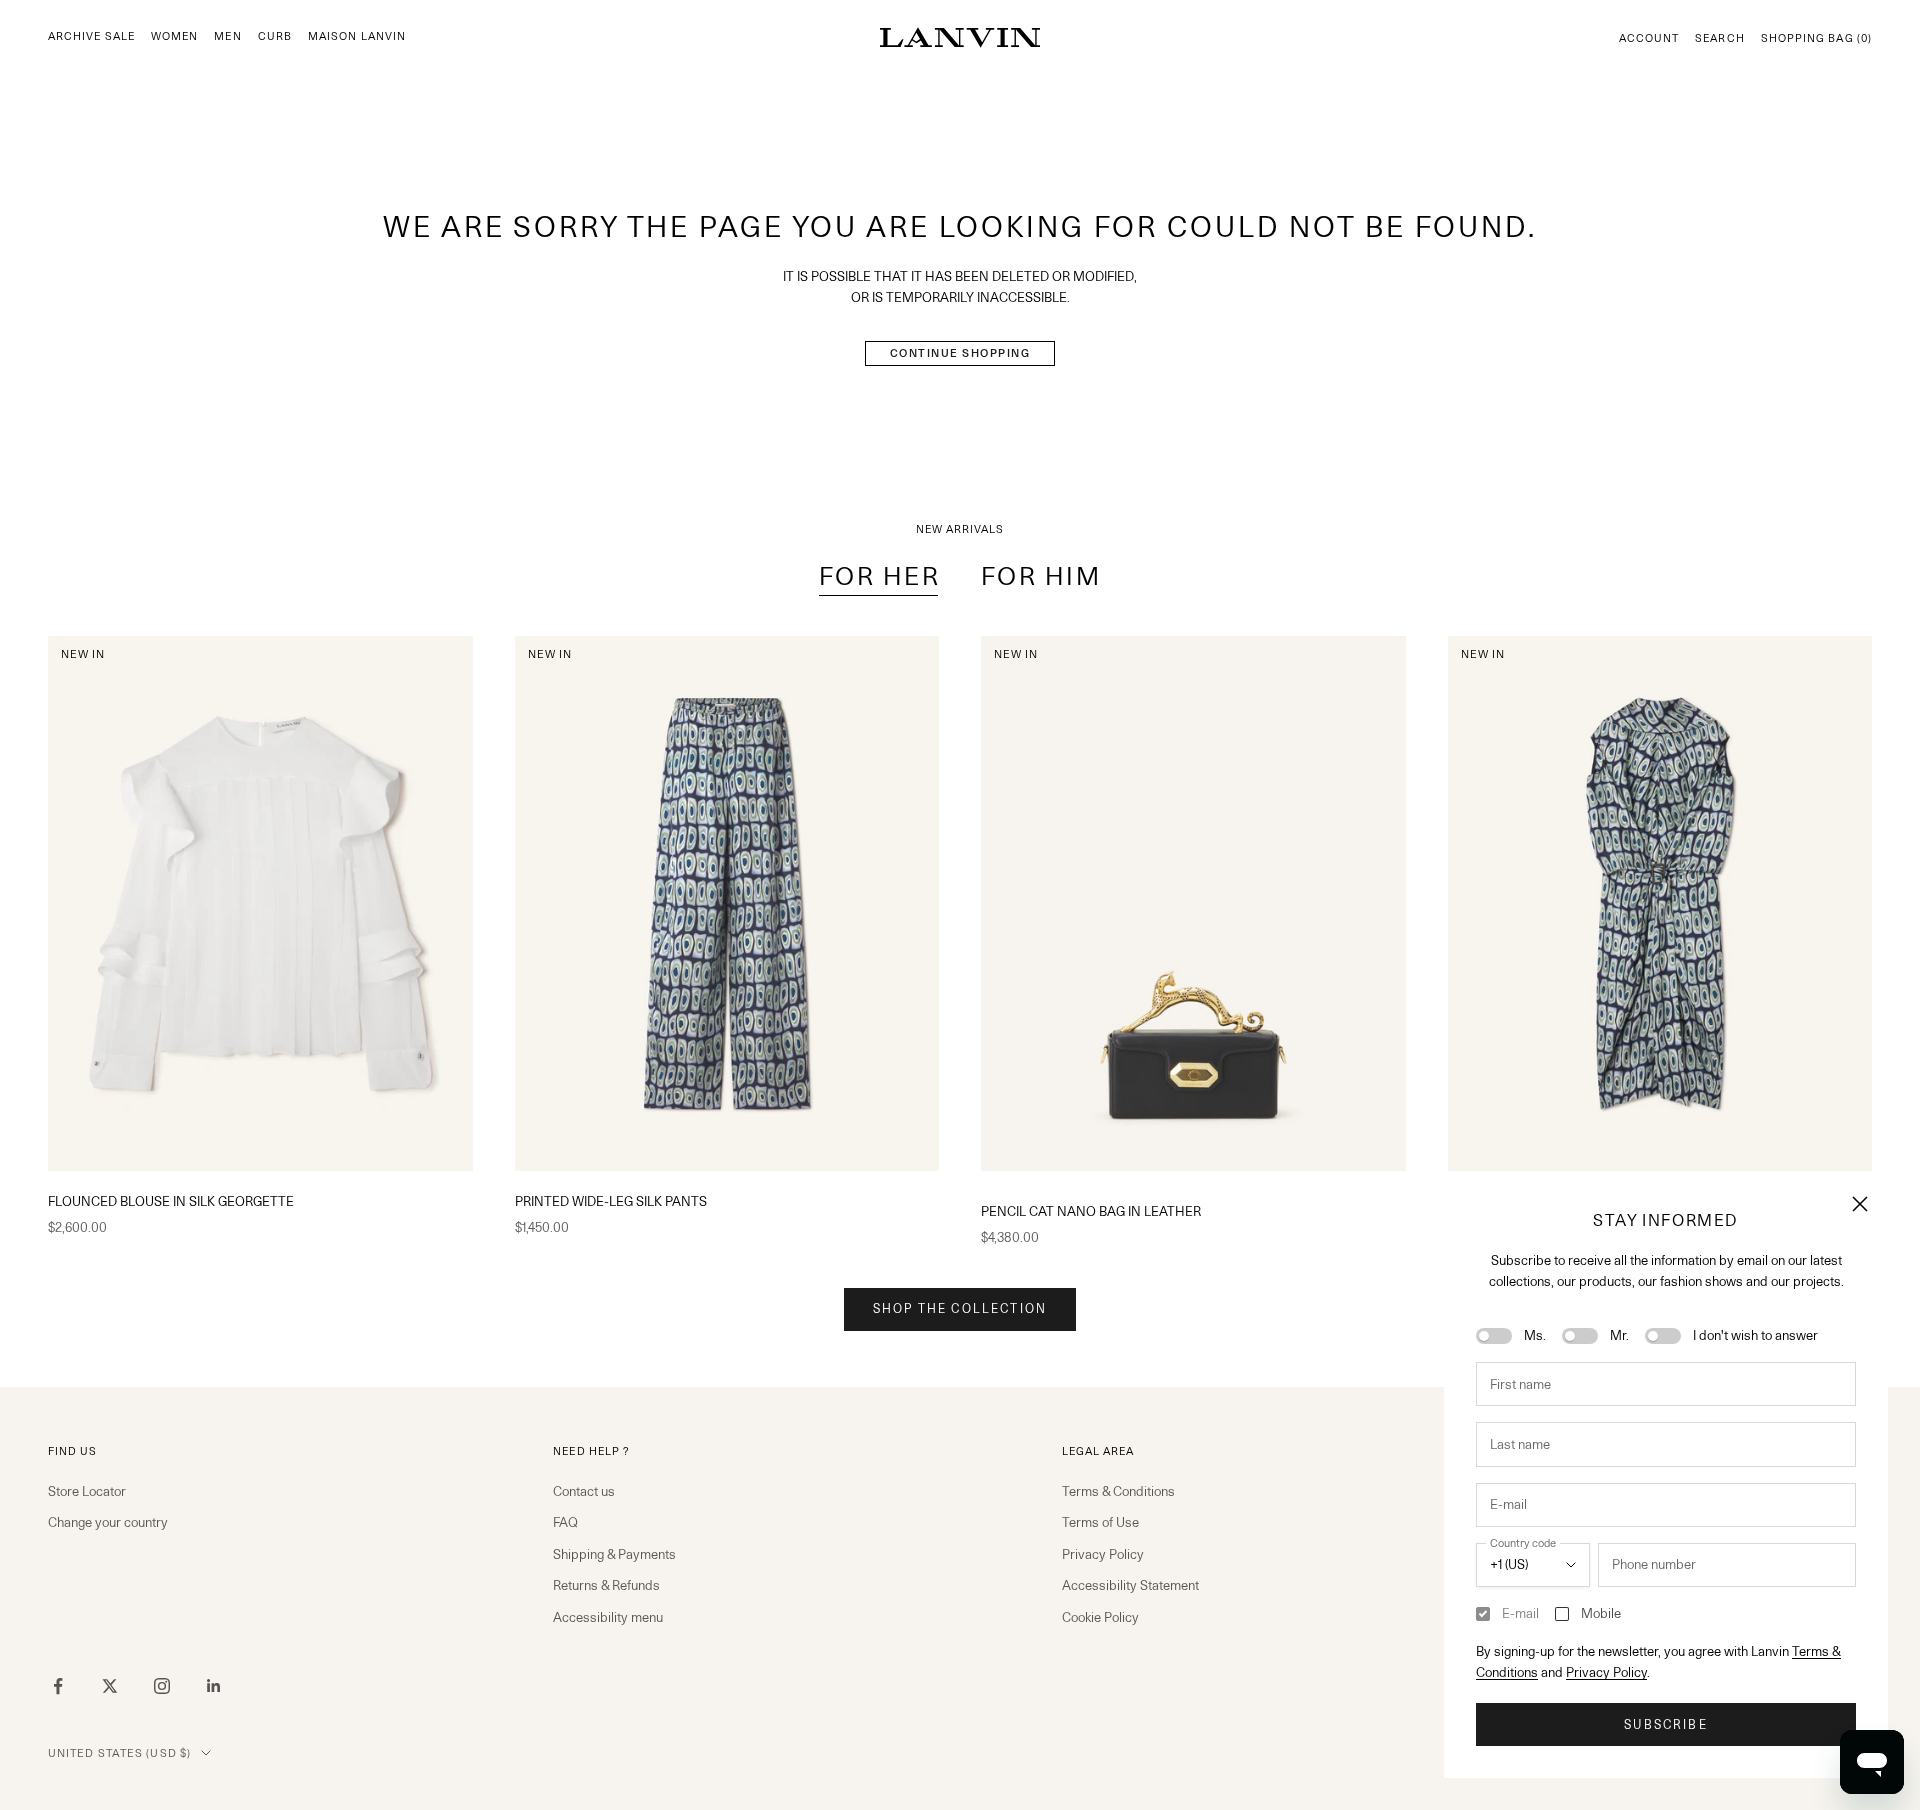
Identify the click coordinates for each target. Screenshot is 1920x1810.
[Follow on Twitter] (110, 1686)
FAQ (565, 1522)
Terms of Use (1100, 1522)
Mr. (1619, 1335)
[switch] (1494, 1336)
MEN (227, 36)
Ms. (1535, 1335)
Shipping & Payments (614, 1554)
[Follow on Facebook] (58, 1686)
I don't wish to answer (1755, 1335)
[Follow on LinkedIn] (214, 1686)
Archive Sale (91, 36)
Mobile (1601, 1613)
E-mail (1520, 1613)
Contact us (584, 1491)
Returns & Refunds (606, 1585)
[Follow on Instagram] (162, 1686)
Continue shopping (960, 353)
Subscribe (1665, 1724)
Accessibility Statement (1130, 1585)
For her (880, 576)
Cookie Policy (1100, 1617)
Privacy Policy (1606, 1672)
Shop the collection (960, 1308)
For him (1041, 576)
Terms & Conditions (1118, 1491)
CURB (275, 36)
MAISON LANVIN (357, 36)
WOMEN (174, 36)
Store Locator (87, 1491)
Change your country (108, 1522)
